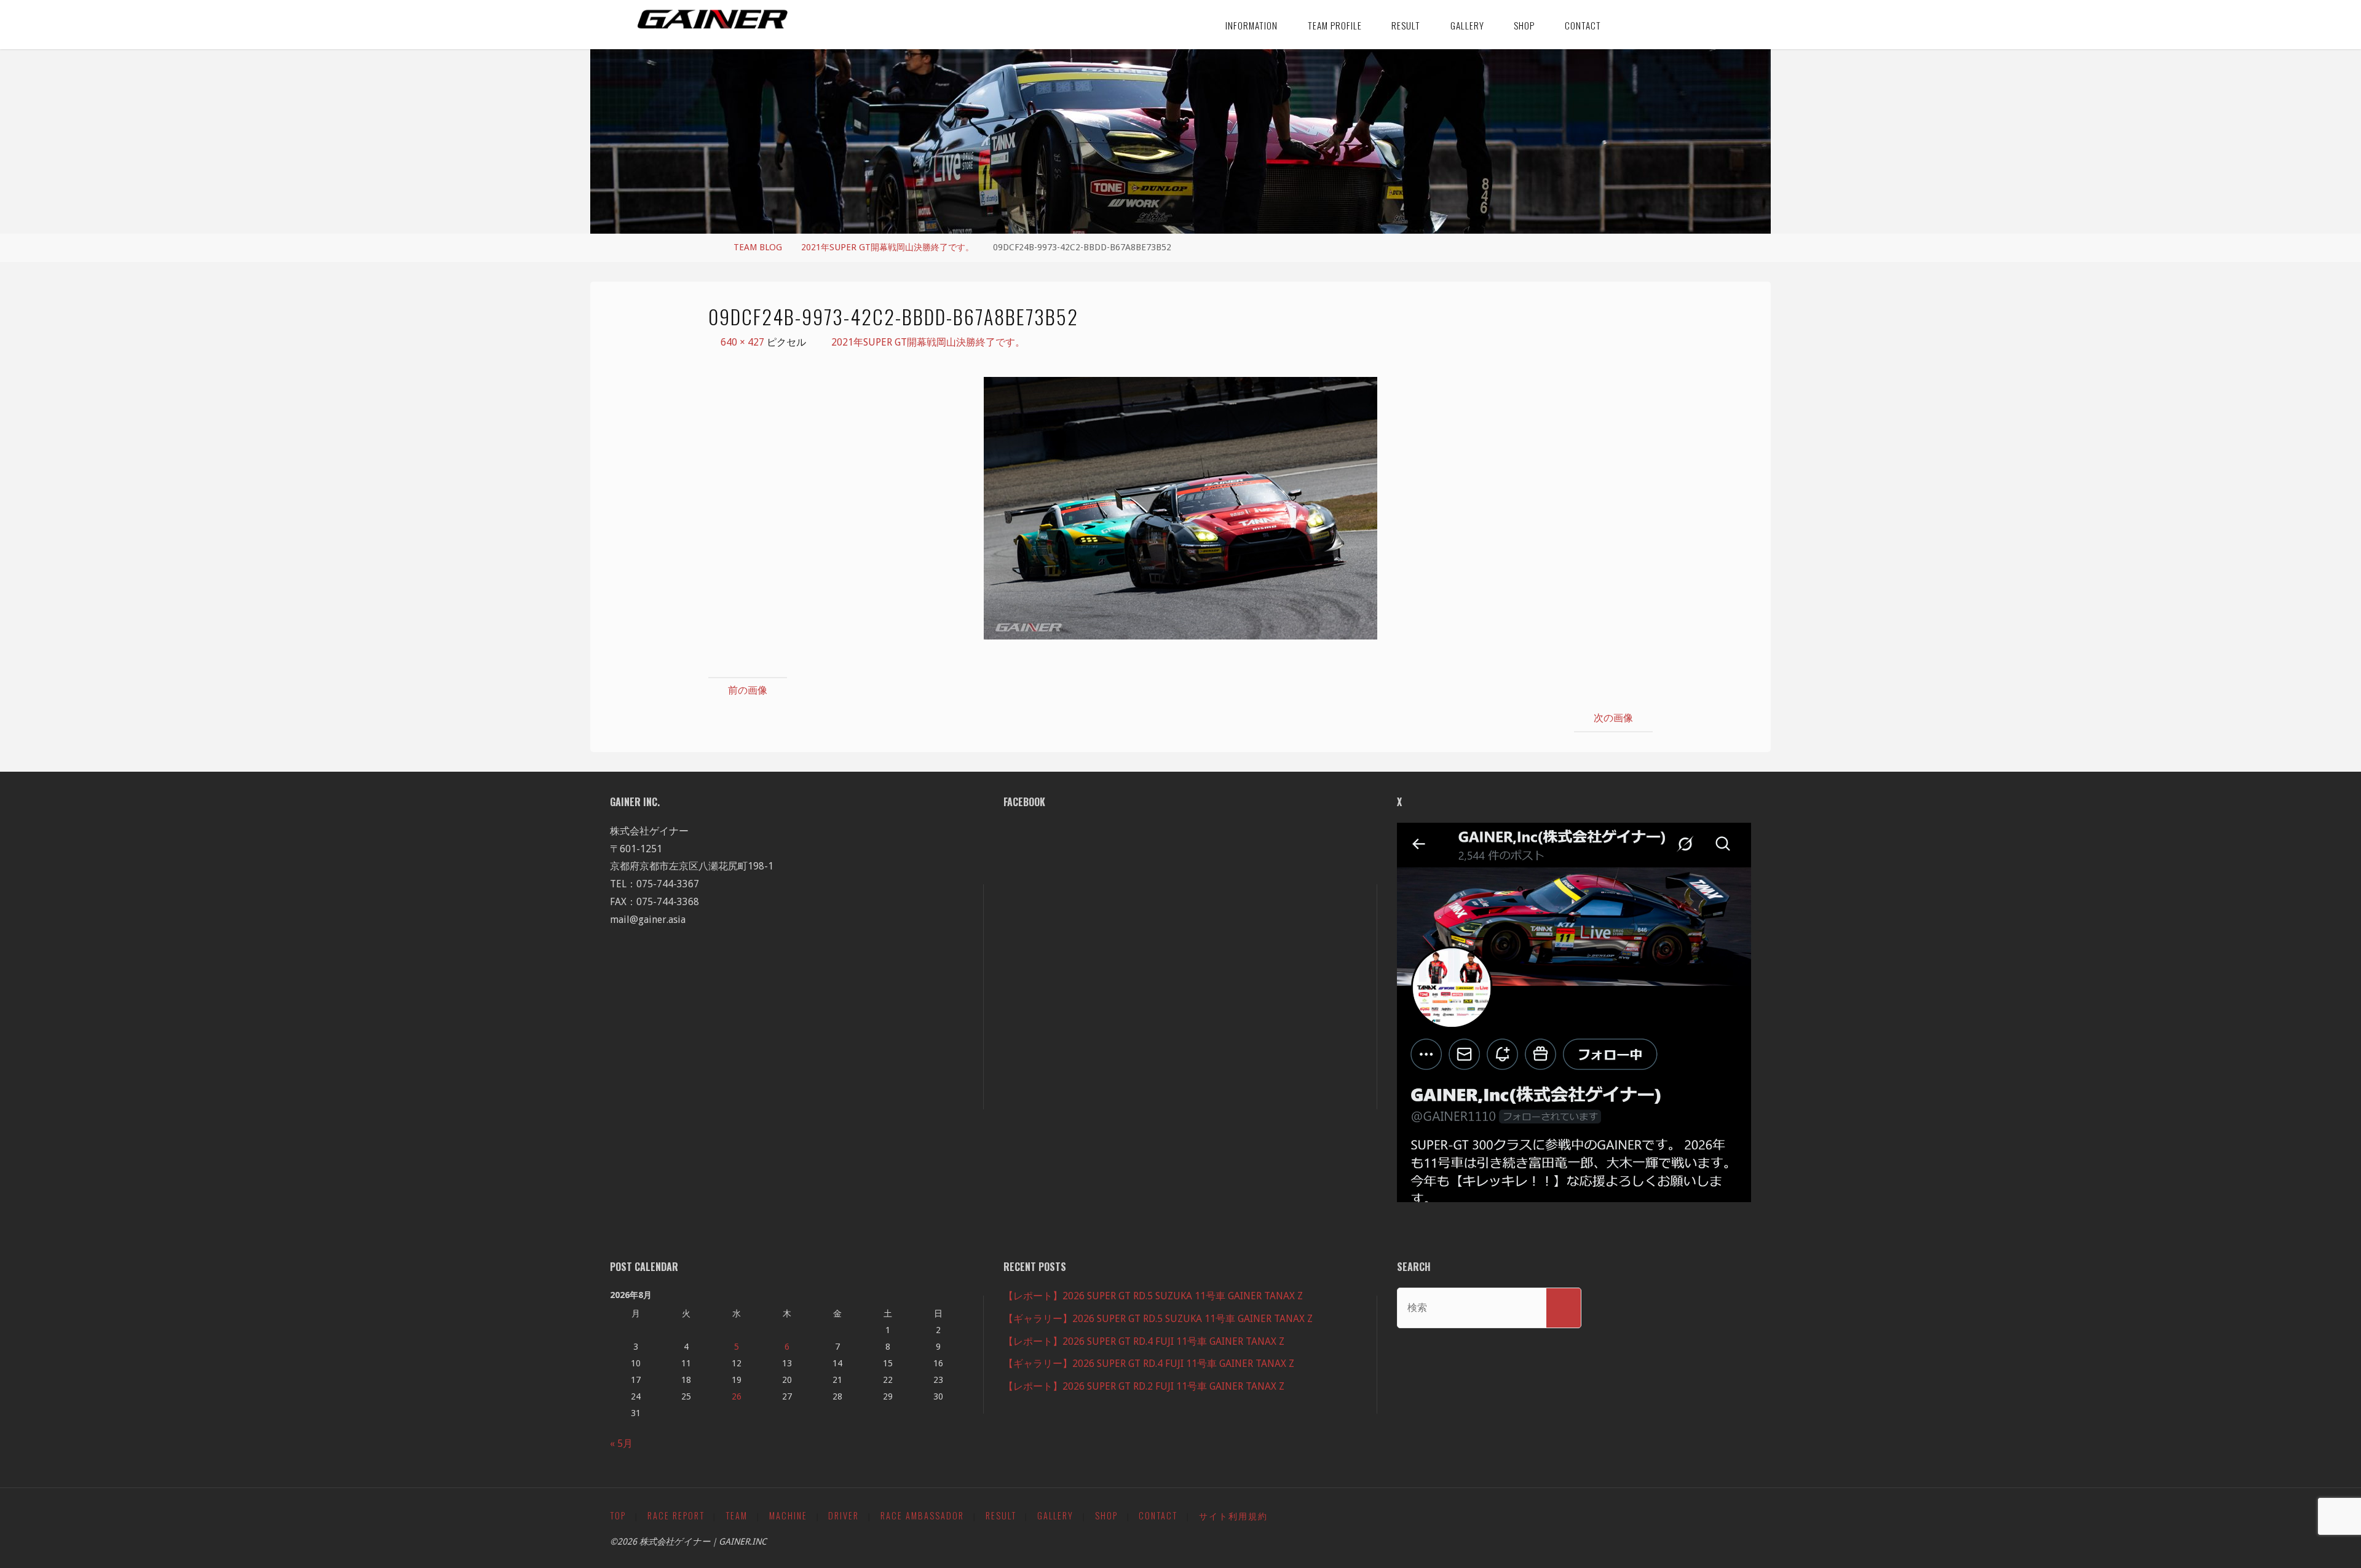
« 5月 (621, 1443)
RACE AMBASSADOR (922, 1515)
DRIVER (844, 1515)
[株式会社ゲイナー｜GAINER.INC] (713, 20)
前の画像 (748, 690)
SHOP (1106, 1515)
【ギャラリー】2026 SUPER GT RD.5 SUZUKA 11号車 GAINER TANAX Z (1158, 1319)
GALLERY (1055, 1515)
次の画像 (1613, 718)
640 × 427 (744, 342)
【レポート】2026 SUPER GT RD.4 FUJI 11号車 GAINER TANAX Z (1144, 1341)
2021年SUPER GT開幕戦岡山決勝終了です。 (888, 247)
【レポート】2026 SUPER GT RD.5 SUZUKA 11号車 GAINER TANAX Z (1153, 1296)
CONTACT (1158, 1515)
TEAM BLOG (758, 247)
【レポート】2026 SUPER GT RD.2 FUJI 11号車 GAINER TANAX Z (1144, 1386)
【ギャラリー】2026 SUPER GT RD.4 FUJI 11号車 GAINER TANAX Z (1149, 1364)
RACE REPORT (676, 1515)
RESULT (1001, 1515)
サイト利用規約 (1233, 1515)
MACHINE (788, 1515)
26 (737, 1396)
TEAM (737, 1515)
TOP (618, 1515)
